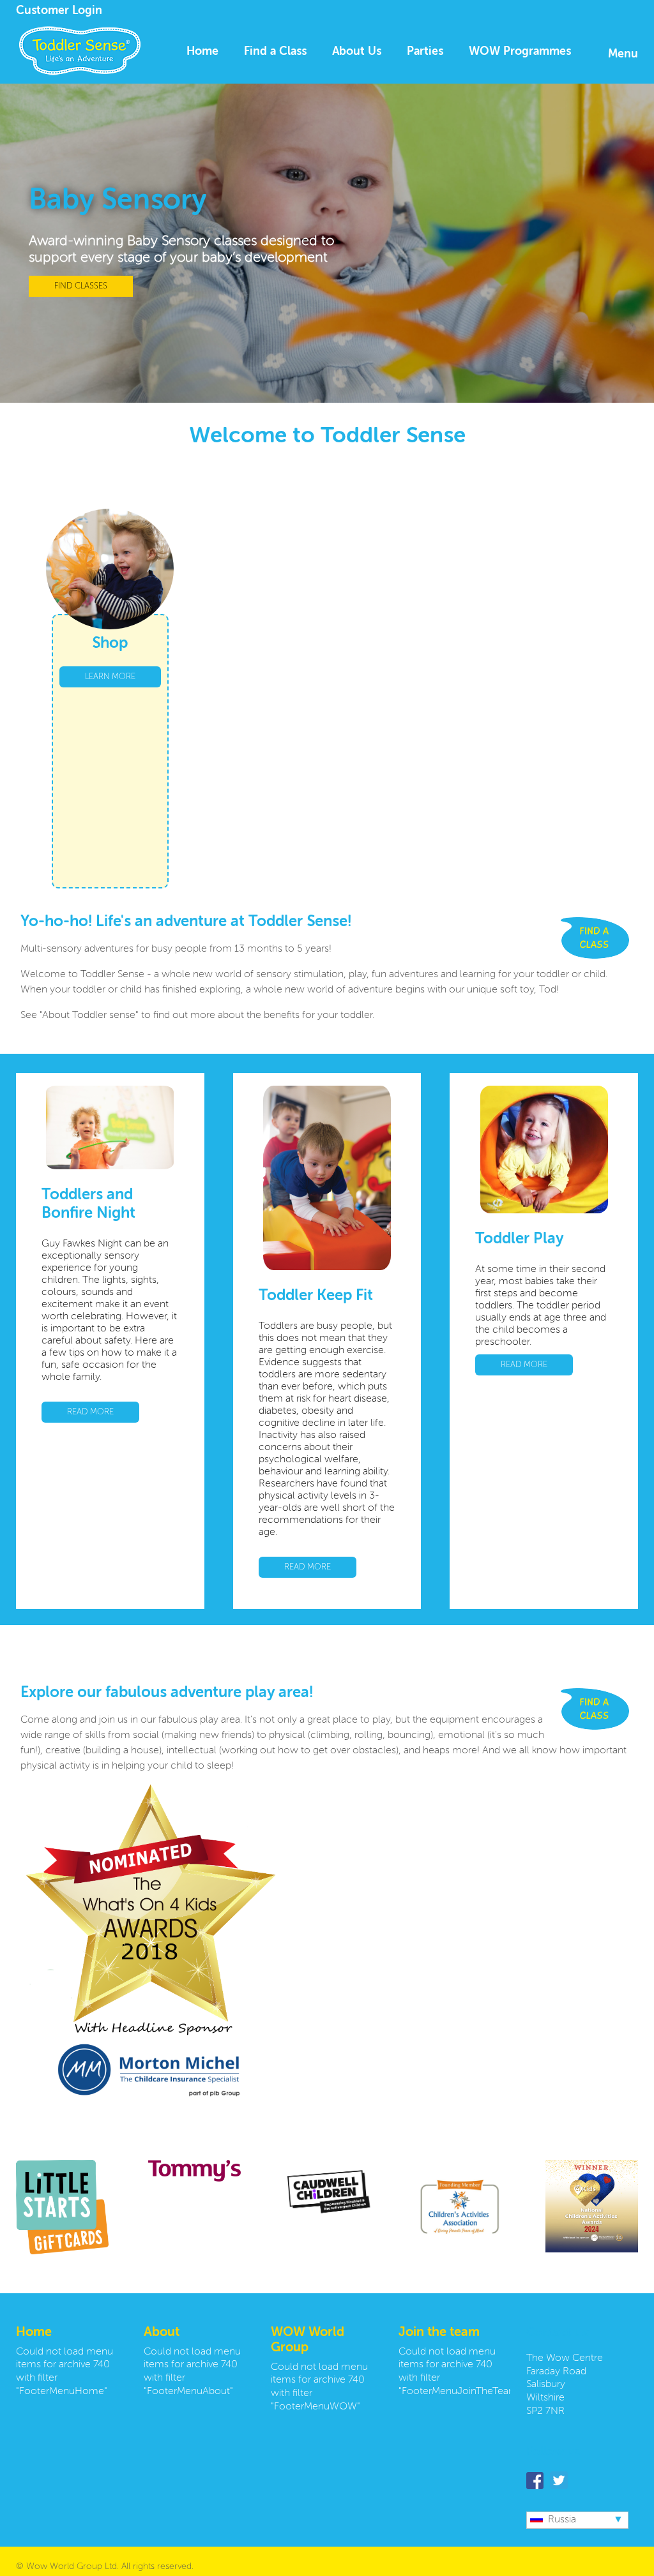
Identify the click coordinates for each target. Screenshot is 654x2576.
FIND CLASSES (81, 286)
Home (202, 52)
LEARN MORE (110, 677)
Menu (623, 54)
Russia (562, 2520)
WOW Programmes (520, 52)
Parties (425, 52)
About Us (357, 52)
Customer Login (59, 11)
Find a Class (275, 52)
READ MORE (90, 1412)
